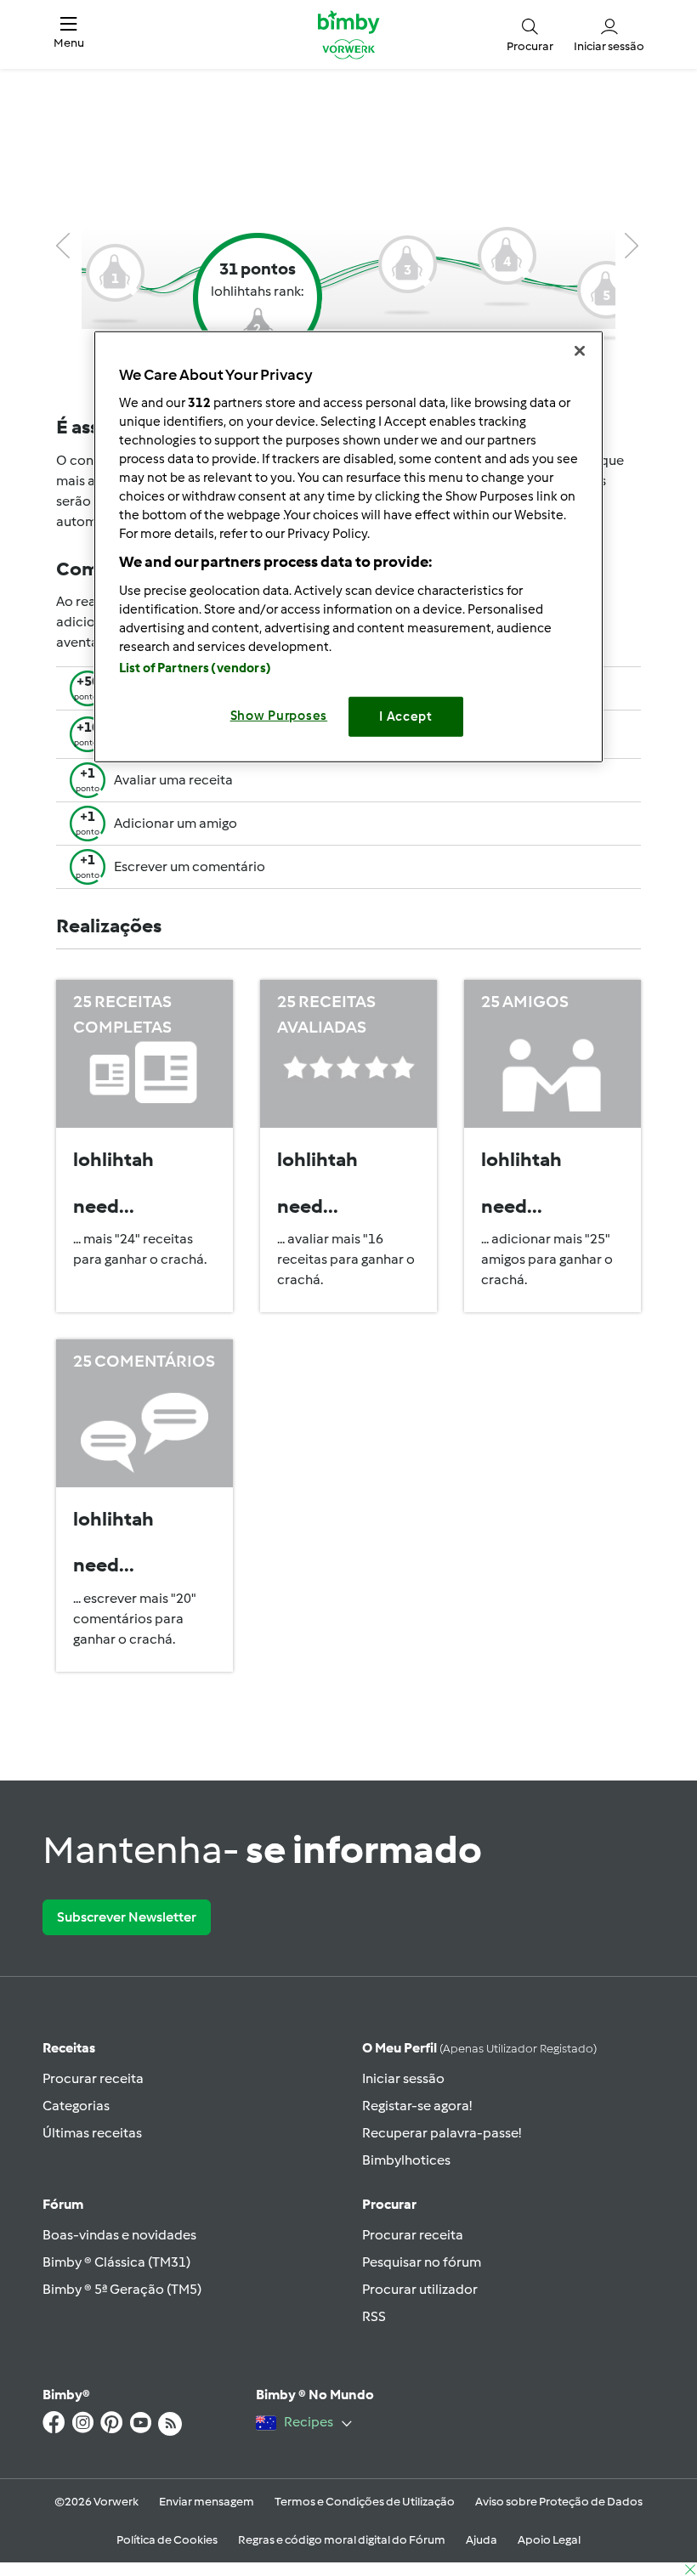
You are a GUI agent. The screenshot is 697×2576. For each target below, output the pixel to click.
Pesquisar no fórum (422, 2262)
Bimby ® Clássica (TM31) (116, 2262)
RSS (374, 2316)
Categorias (76, 2106)
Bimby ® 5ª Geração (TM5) (122, 2289)
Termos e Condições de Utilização (365, 2502)
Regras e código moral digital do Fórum (342, 2540)
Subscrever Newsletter (127, 1917)
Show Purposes (279, 716)
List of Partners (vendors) (195, 668)
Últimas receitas (92, 2133)
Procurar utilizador (420, 2289)
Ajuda (482, 2540)
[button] (69, 35)
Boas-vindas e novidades (119, 2235)
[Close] (580, 350)
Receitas (69, 2048)
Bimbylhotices (406, 2160)
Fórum (63, 2204)
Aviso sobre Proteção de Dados (559, 2502)
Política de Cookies (167, 2540)
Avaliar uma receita (173, 780)
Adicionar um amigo (176, 823)
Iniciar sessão (403, 2078)
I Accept (406, 716)
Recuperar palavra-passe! (442, 2133)
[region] (348, 546)
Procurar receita (93, 2078)
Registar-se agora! (417, 2106)
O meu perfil (479, 2048)
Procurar (389, 2204)
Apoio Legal (549, 2540)
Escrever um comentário (190, 866)
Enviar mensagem (207, 2502)
